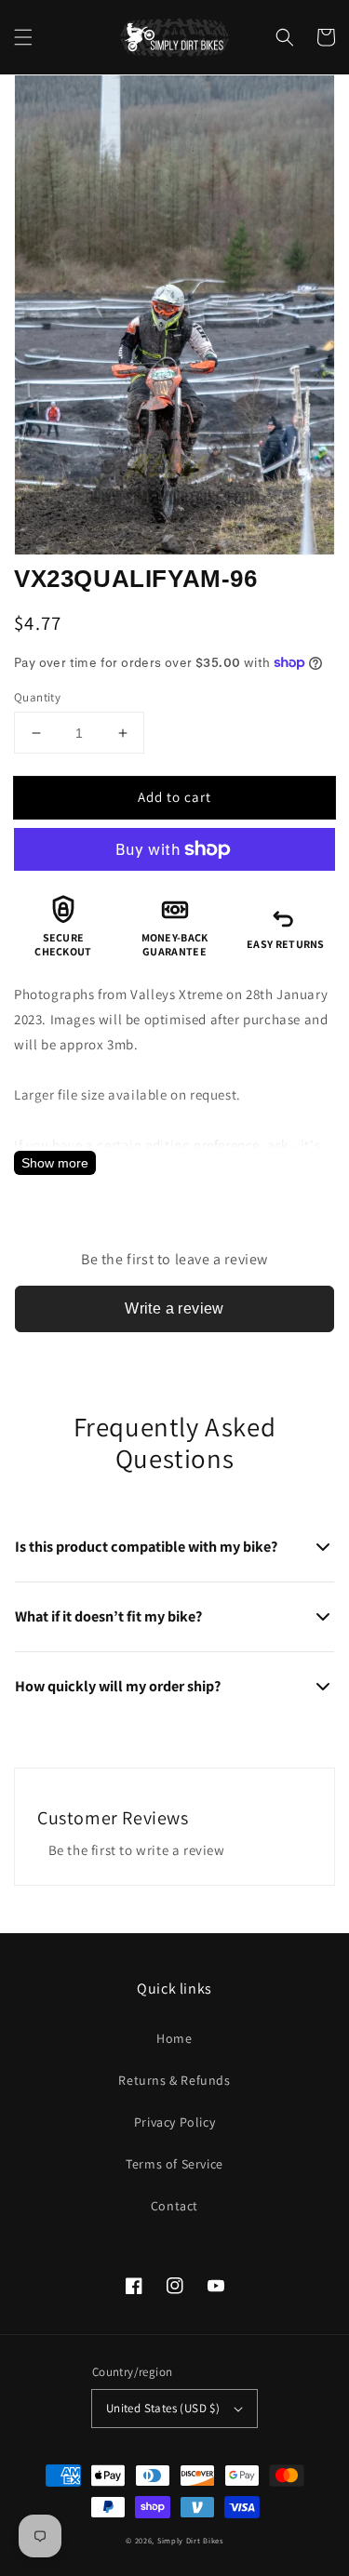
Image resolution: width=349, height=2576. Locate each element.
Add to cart (174, 797)
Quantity (37, 697)
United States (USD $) (163, 2408)
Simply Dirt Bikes (190, 2540)
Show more (55, 1163)
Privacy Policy (174, 2122)
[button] (23, 37)
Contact (174, 2206)
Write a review (174, 1308)
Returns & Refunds (174, 2080)
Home (174, 2038)
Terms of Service (174, 2164)
